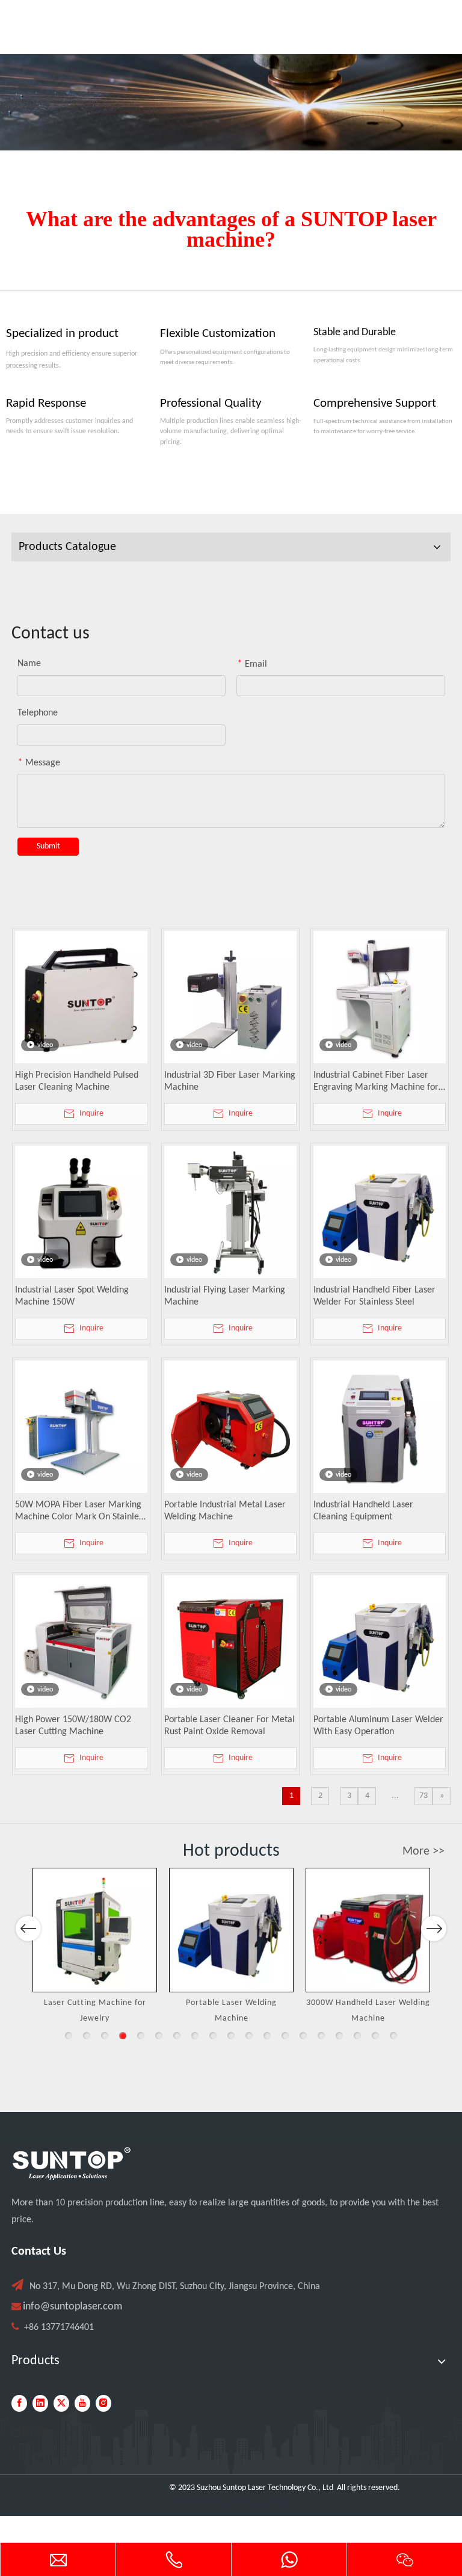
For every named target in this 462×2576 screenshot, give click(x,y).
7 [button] (177, 2036)
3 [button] (105, 2036)
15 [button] (321, 2036)
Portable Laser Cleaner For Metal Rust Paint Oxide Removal (229, 1726)
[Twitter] (61, 2403)
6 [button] (159, 2036)
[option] (95, 1947)
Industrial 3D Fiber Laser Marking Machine (230, 1081)
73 (423, 1796)
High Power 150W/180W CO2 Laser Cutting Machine (73, 1726)
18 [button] (375, 2036)
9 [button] (213, 2036)
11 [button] (249, 2036)
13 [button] (285, 2036)
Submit (48, 846)
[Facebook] (19, 2403)
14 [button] (303, 2036)
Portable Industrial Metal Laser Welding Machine (225, 1511)
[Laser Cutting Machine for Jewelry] (95, 1930)
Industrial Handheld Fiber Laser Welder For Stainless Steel (374, 1296)
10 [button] (231, 2036)
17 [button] (357, 2036)
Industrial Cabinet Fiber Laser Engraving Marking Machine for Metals (376, 1082)
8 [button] (195, 2036)
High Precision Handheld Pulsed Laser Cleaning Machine (77, 1081)
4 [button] (123, 2036)
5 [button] (141, 2036)
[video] (81, 997)
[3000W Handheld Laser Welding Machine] (368, 1930)
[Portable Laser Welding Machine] (231, 1930)
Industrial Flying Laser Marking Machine (225, 1296)
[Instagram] (103, 2403)
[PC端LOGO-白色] (72, 2164)
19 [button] (393, 2036)
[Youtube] (82, 2403)
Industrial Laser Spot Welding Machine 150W (72, 1296)
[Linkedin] (40, 2403)
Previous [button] (28, 1929)
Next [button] (434, 1929)
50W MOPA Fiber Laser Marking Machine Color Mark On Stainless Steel (81, 1512)
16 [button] (339, 2036)
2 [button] (87, 2036)
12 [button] (267, 2036)
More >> (423, 1852)
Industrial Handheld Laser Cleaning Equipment (363, 1511)
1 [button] (69, 2036)
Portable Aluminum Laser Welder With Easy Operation (378, 1726)
